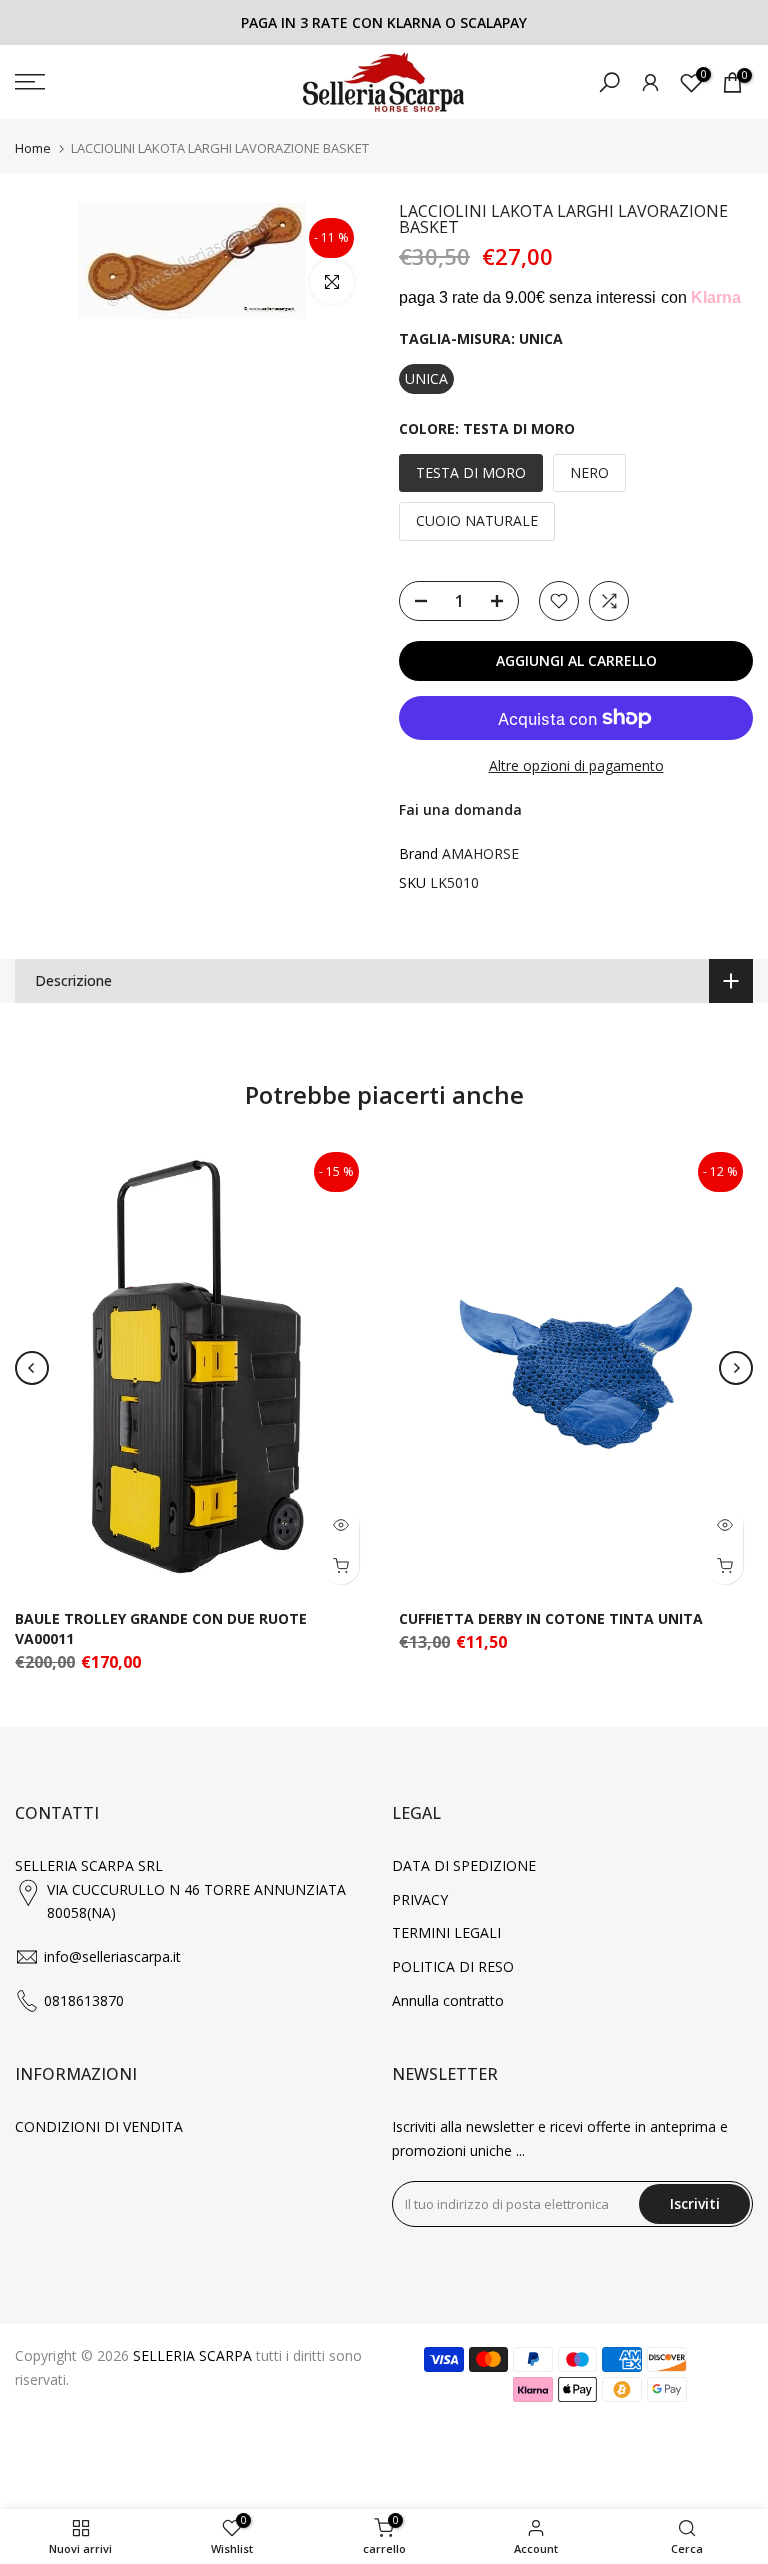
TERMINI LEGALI (446, 1932)
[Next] (736, 1368)
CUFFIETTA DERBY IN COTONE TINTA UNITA (551, 1619)
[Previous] (32, 1368)
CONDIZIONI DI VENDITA (99, 2126)
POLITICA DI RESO (453, 1966)
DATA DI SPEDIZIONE (464, 1865)
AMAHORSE (480, 853)
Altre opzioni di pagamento (576, 765)
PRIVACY (420, 1899)
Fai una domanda (460, 809)
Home (33, 148)
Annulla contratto (448, 2000)
